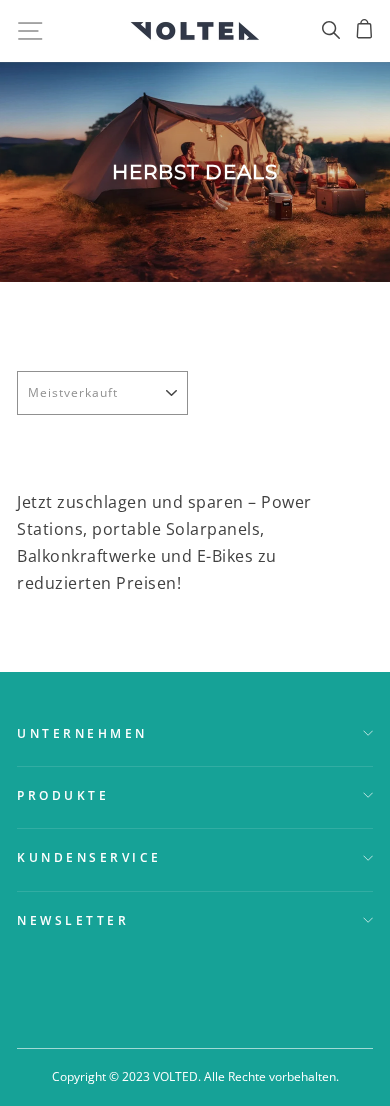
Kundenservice (89, 857)
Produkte (63, 795)
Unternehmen (82, 733)
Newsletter (73, 920)
